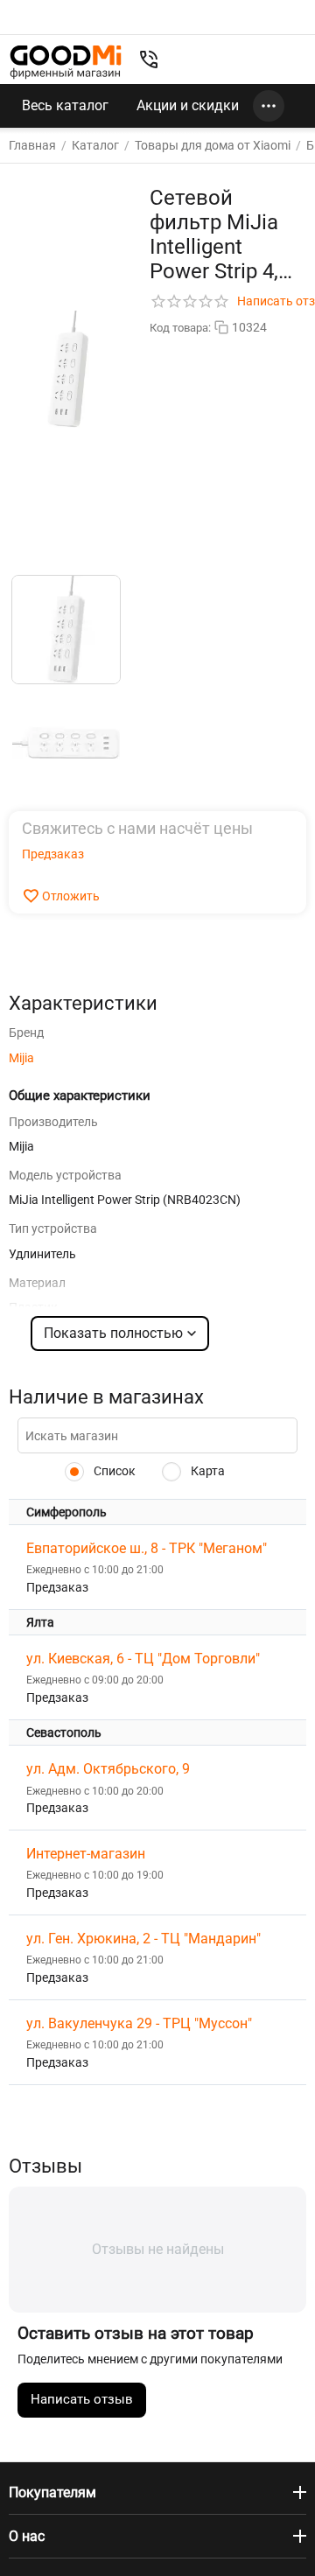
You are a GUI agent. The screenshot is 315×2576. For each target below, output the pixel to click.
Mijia (21, 1058)
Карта (206, 1471)
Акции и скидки (188, 105)
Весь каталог (65, 105)
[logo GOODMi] (66, 62)
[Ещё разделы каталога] (269, 106)
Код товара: (180, 328)
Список (113, 1471)
